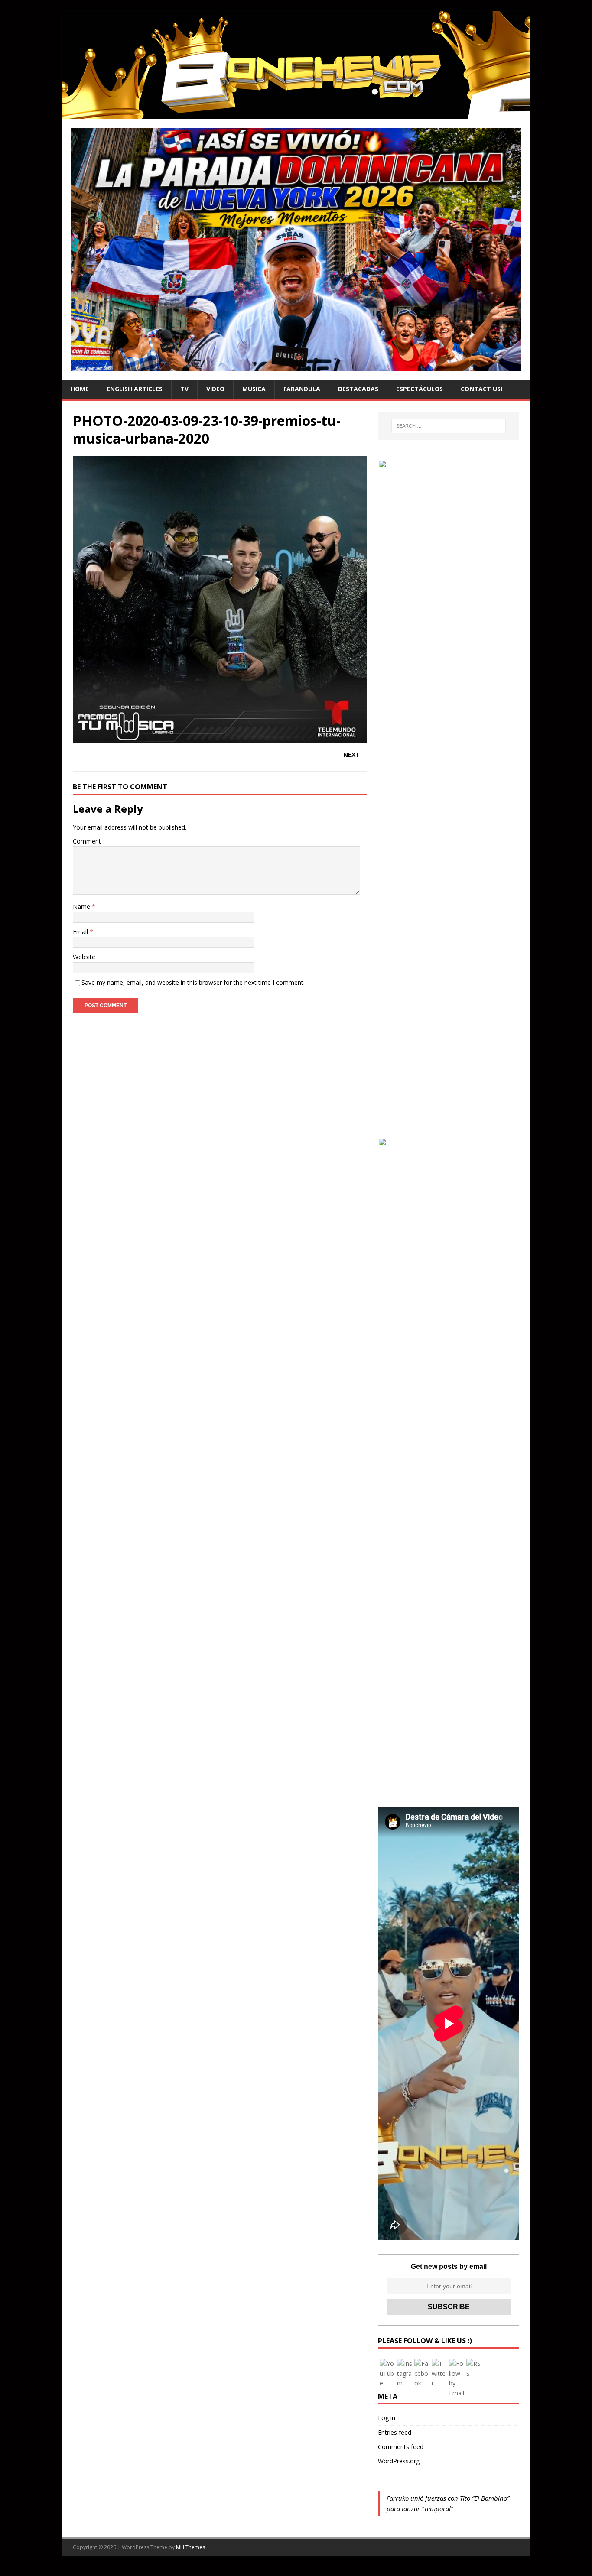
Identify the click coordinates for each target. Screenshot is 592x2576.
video (215, 389)
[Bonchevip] (296, 114)
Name (82, 907)
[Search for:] (449, 426)
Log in (387, 2418)
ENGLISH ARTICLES (135, 389)
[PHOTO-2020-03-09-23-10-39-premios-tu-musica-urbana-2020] (220, 738)
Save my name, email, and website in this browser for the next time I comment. (193, 982)
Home (80, 389)
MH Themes (190, 2547)
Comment (87, 841)
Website (84, 957)
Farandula (302, 389)
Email (81, 932)
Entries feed (395, 2432)
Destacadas (358, 389)
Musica (254, 389)
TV (184, 389)
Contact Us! (481, 389)
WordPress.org (399, 2461)
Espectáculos (420, 389)
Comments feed (401, 2447)
